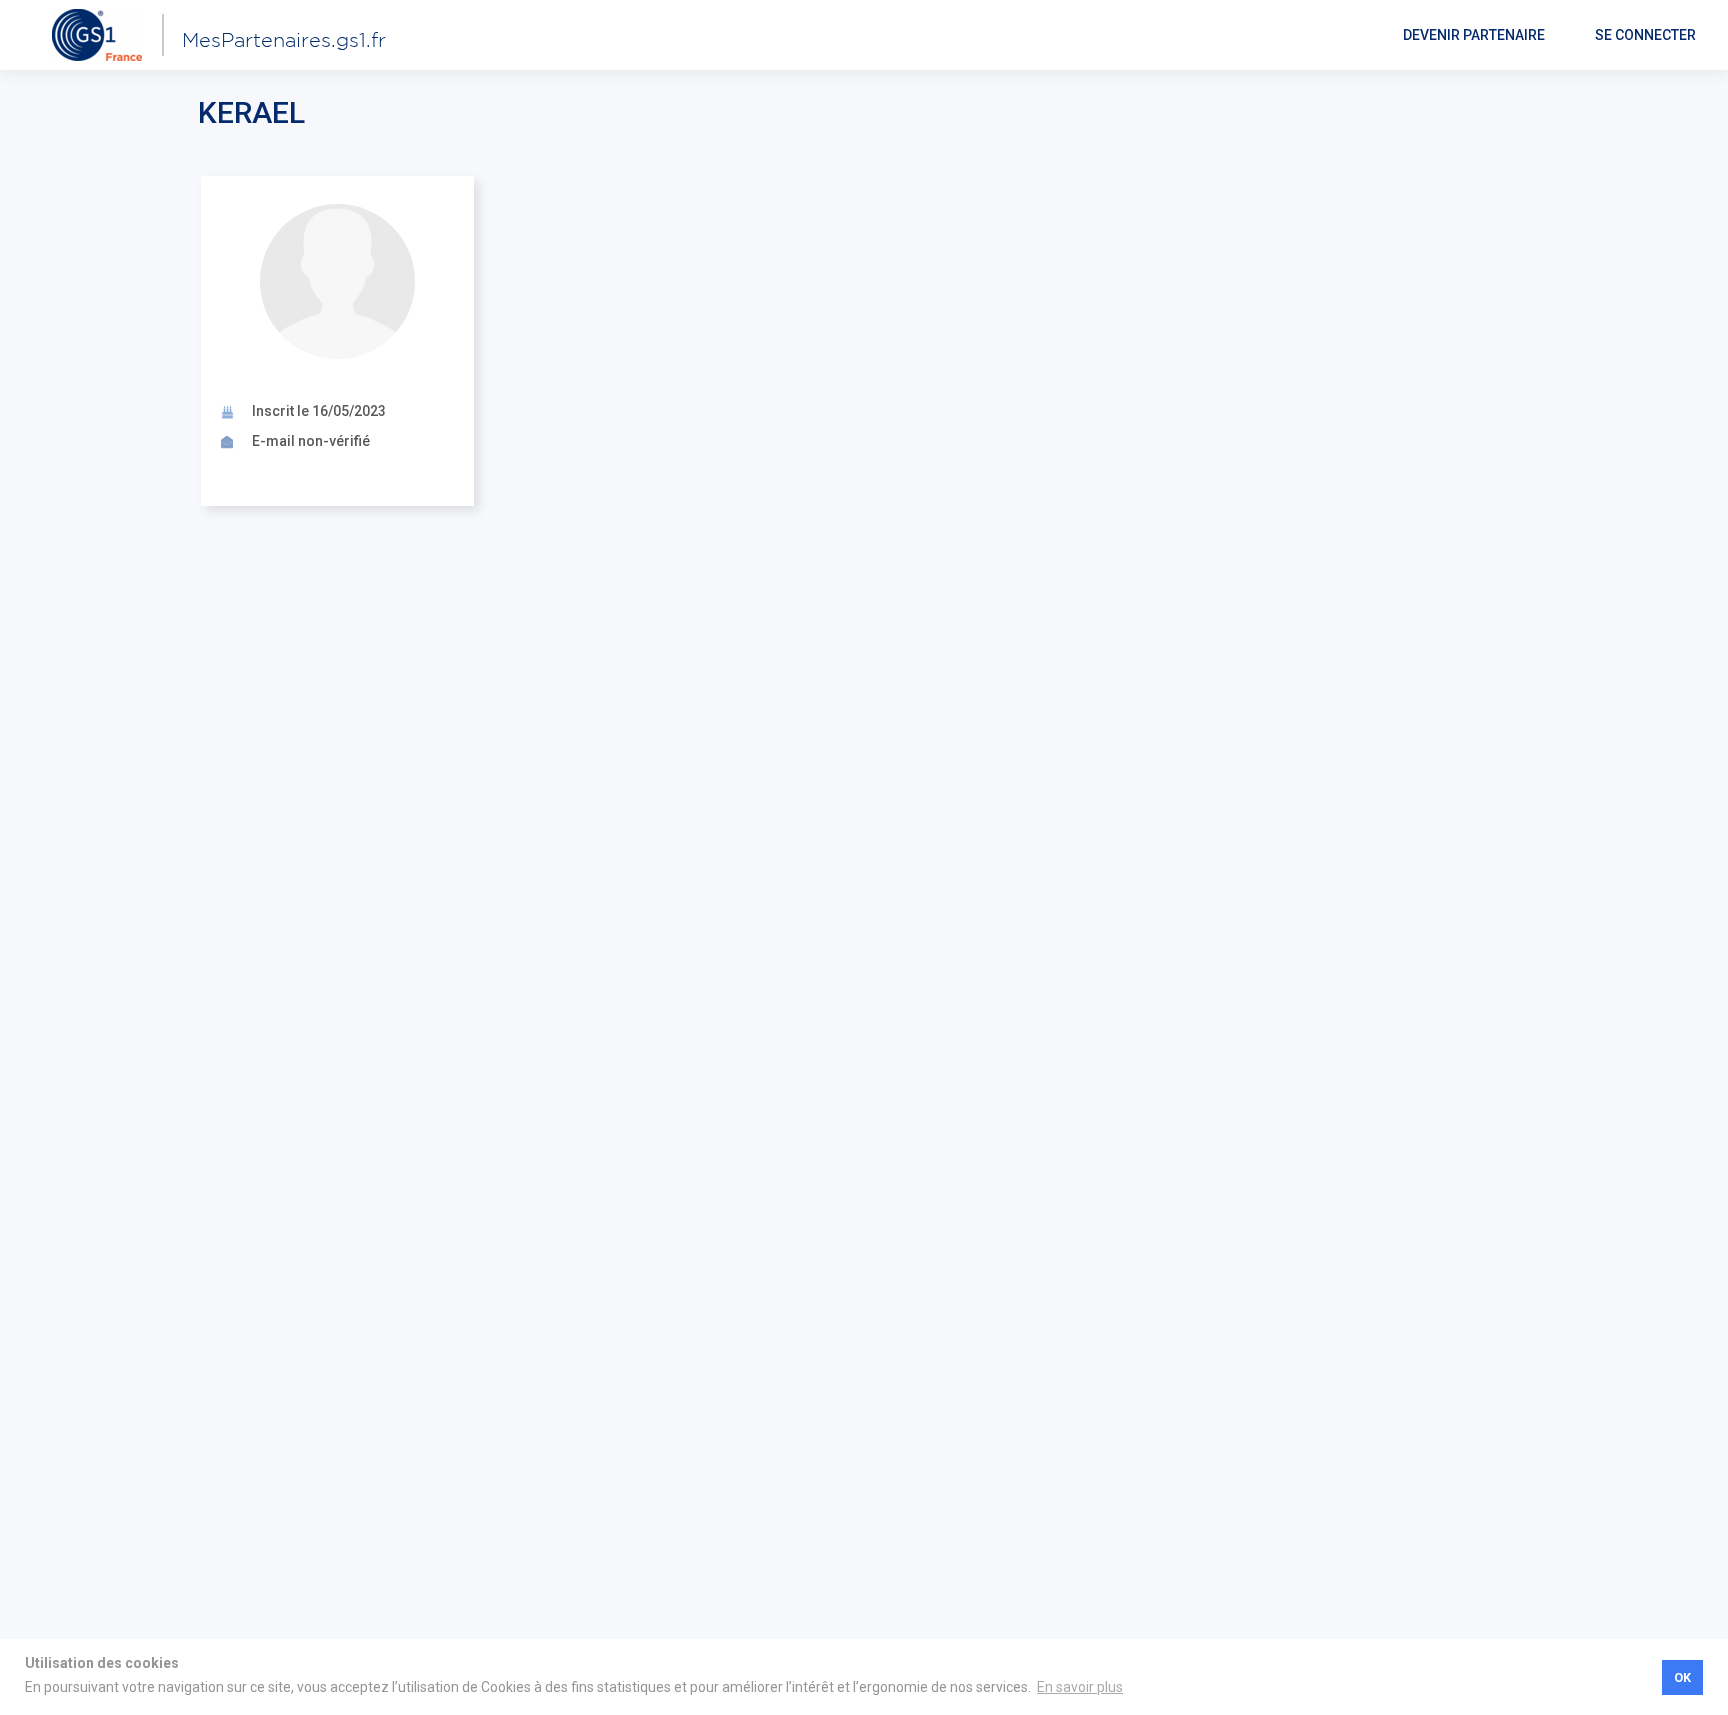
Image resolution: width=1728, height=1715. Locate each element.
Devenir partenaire (1474, 35)
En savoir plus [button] (1080, 1687)
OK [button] (1682, 1677)
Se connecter (1645, 35)
